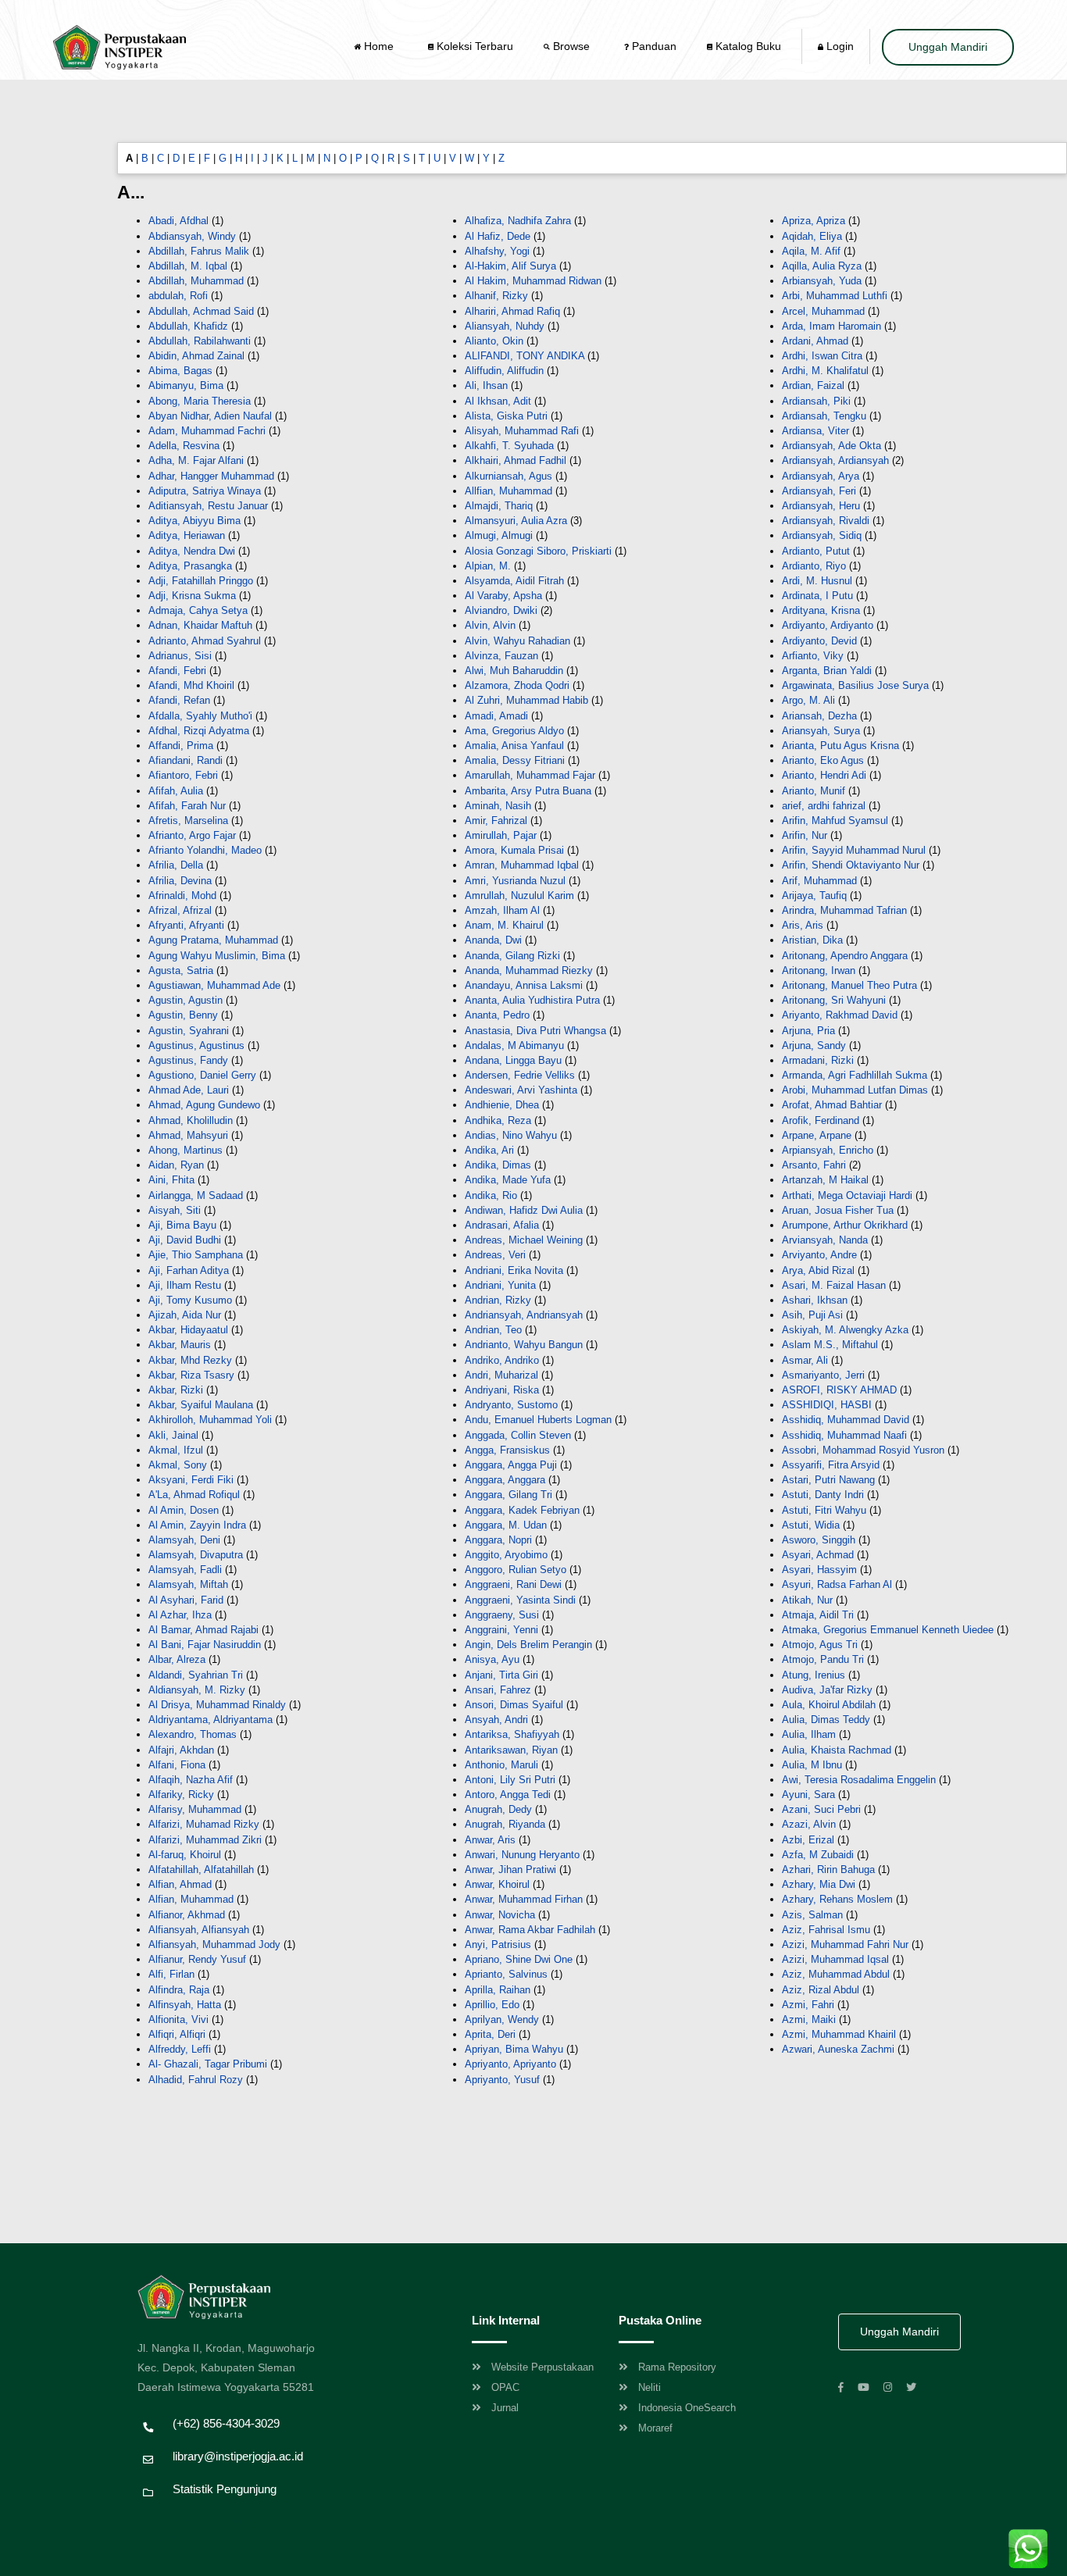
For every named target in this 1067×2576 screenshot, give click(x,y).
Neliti (649, 2387)
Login (839, 46)
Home (379, 46)
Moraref (655, 2428)
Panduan (653, 46)
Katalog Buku (747, 46)
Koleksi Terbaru (473, 46)
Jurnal (505, 2408)
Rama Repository (677, 2367)
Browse (571, 46)
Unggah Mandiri (948, 47)
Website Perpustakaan (542, 2367)
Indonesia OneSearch (687, 2408)
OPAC (505, 2387)
